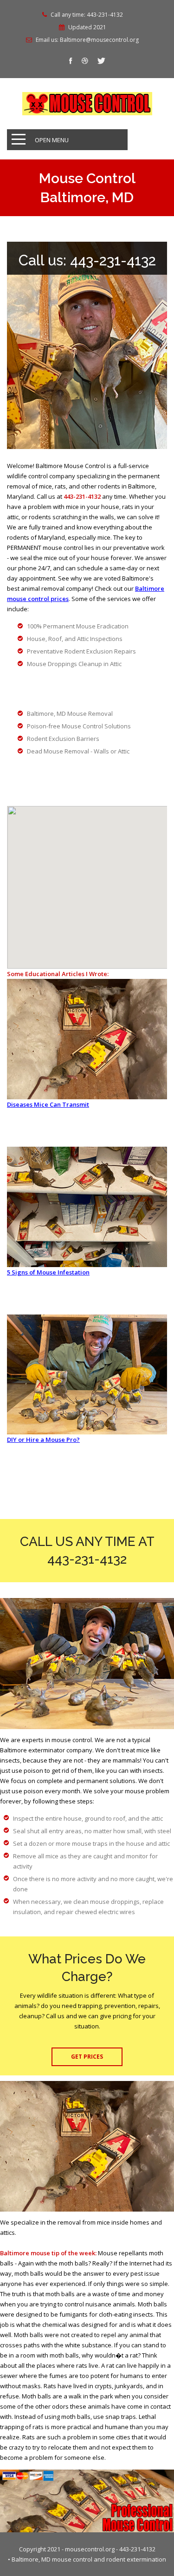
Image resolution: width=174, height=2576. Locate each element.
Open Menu (52, 140)
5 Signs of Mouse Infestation (48, 1272)
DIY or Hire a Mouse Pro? (43, 1440)
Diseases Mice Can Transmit (48, 1104)
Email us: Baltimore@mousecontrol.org (87, 40)
